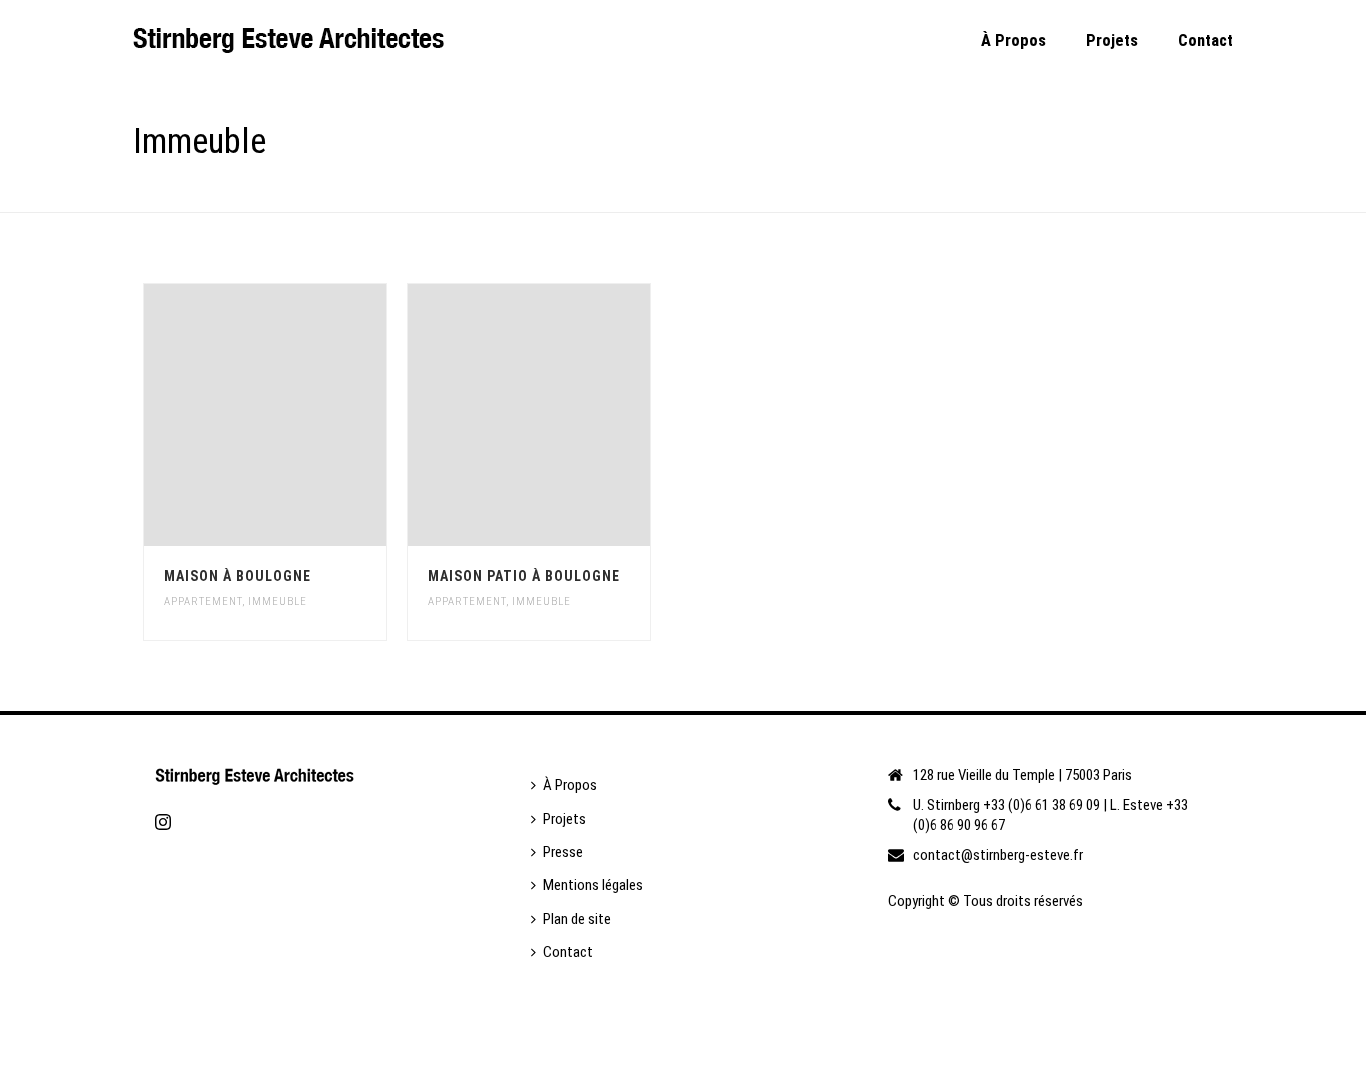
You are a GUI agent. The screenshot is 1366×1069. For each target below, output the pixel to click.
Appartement (203, 601)
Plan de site (577, 919)
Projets (1112, 40)
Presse (563, 852)
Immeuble (277, 601)
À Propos (1013, 40)
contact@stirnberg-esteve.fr (998, 855)
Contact (1205, 40)
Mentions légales (593, 885)
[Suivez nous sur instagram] (163, 823)
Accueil (1132, 193)
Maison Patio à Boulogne (524, 576)
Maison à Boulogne (237, 576)
